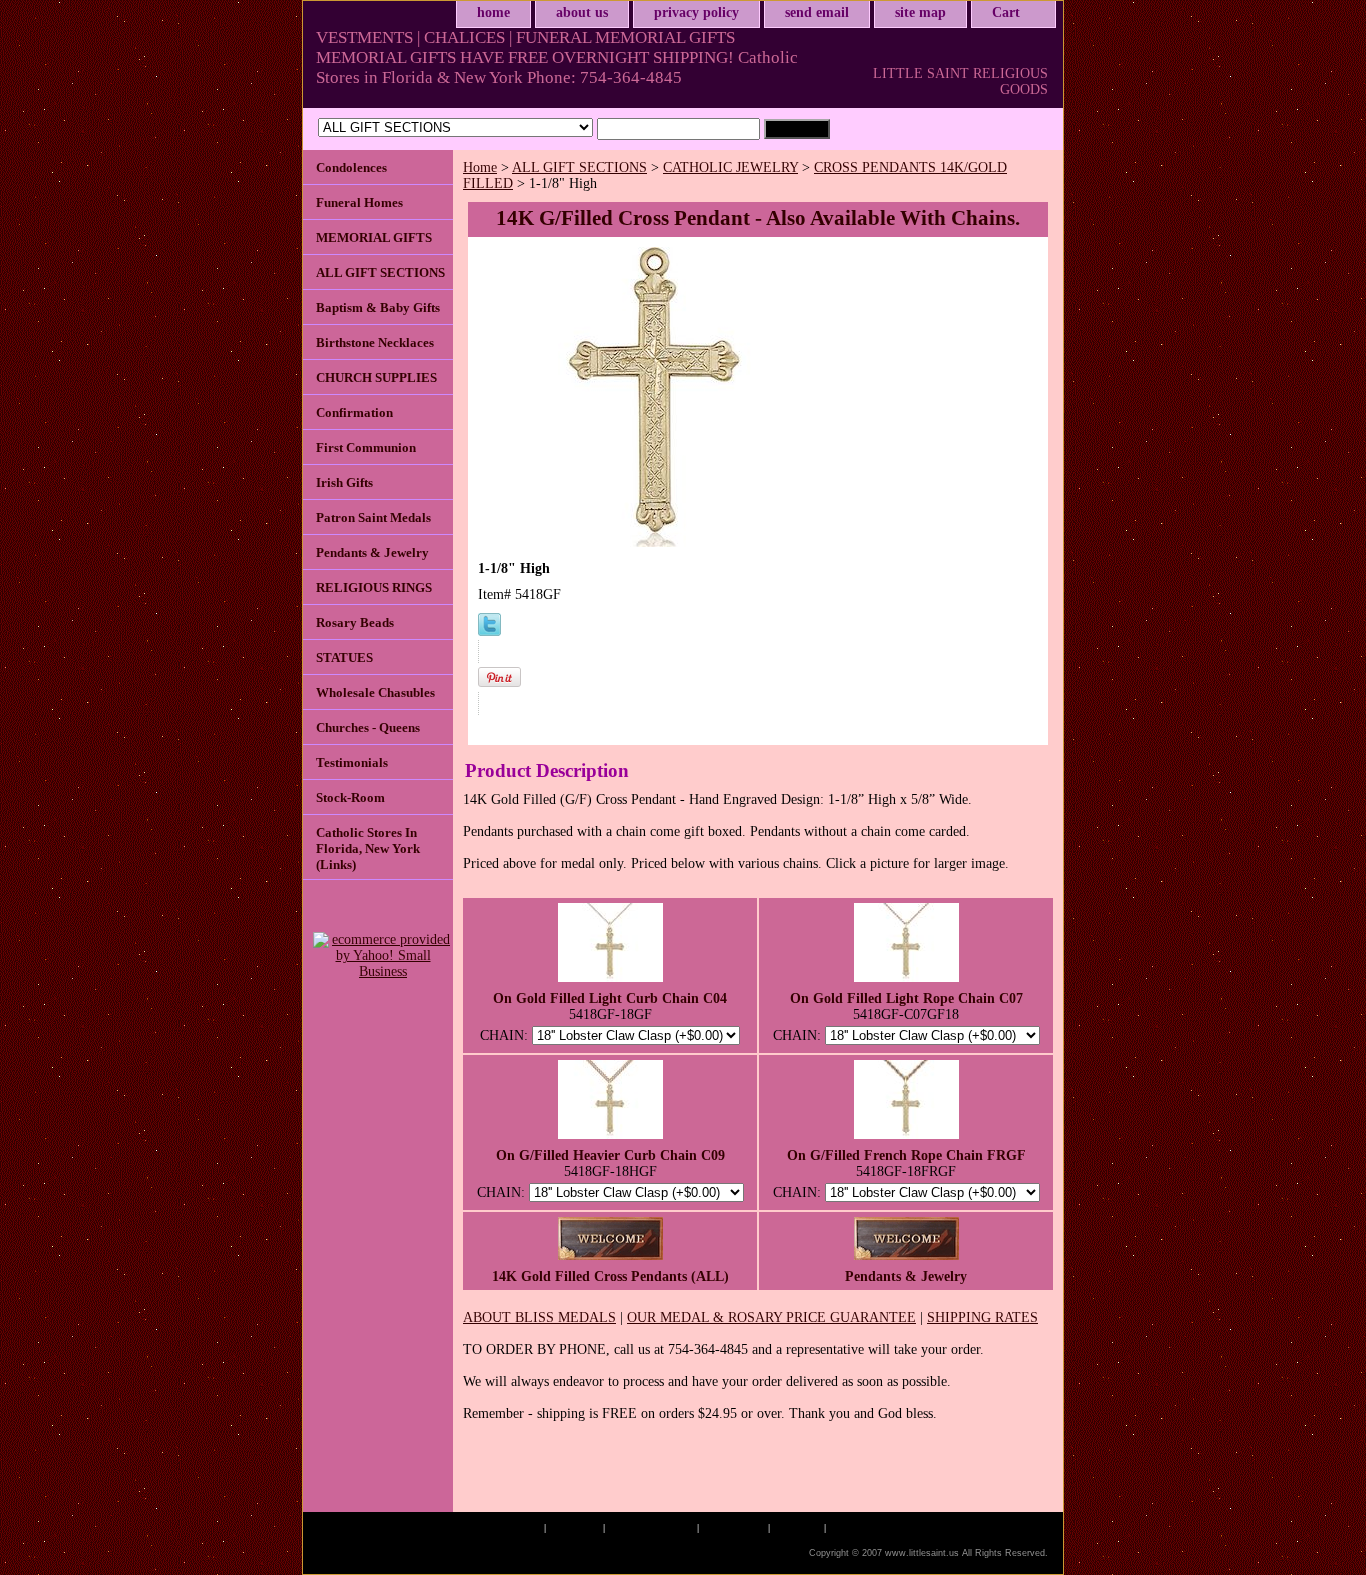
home (493, 12)
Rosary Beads (355, 622)
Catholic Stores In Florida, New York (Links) (368, 848)
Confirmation (354, 412)
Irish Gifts (344, 482)
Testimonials (352, 762)
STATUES (344, 657)
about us (582, 12)
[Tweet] (489, 631)
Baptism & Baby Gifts (378, 307)
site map (920, 12)
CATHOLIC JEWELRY (730, 167)
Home (480, 167)
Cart (1006, 12)
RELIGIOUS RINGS (374, 587)
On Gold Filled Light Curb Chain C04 (610, 998)
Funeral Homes (359, 202)
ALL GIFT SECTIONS (579, 167)
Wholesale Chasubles (375, 692)
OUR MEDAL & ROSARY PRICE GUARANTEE (771, 1317)
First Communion (366, 447)
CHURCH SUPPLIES (376, 377)
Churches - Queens (368, 727)
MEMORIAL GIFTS (374, 237)
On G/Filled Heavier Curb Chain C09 (610, 1155)
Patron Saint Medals (373, 517)
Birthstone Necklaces (375, 342)
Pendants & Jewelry (906, 1276)
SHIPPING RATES (982, 1317)
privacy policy (696, 12)
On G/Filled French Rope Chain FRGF (906, 1155)
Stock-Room (350, 797)
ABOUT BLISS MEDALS (539, 1317)
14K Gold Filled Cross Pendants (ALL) (610, 1276)
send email (817, 12)
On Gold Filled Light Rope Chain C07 (906, 998)
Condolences (351, 167)
